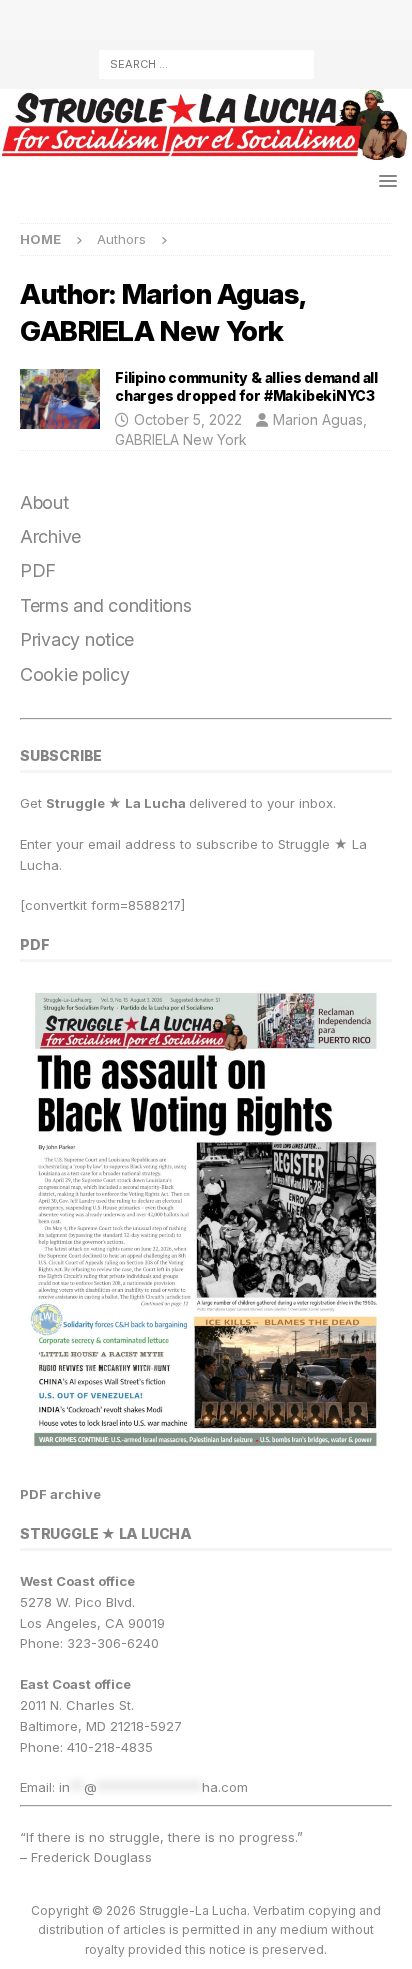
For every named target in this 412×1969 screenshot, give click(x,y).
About (44, 502)
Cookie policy (75, 674)
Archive (50, 536)
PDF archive (60, 1494)
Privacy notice (77, 639)
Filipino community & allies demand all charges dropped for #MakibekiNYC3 (246, 386)
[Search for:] (206, 62)
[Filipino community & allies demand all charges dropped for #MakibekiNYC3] (60, 399)
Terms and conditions (106, 605)
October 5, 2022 (188, 419)
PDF (38, 570)
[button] (384, 180)
